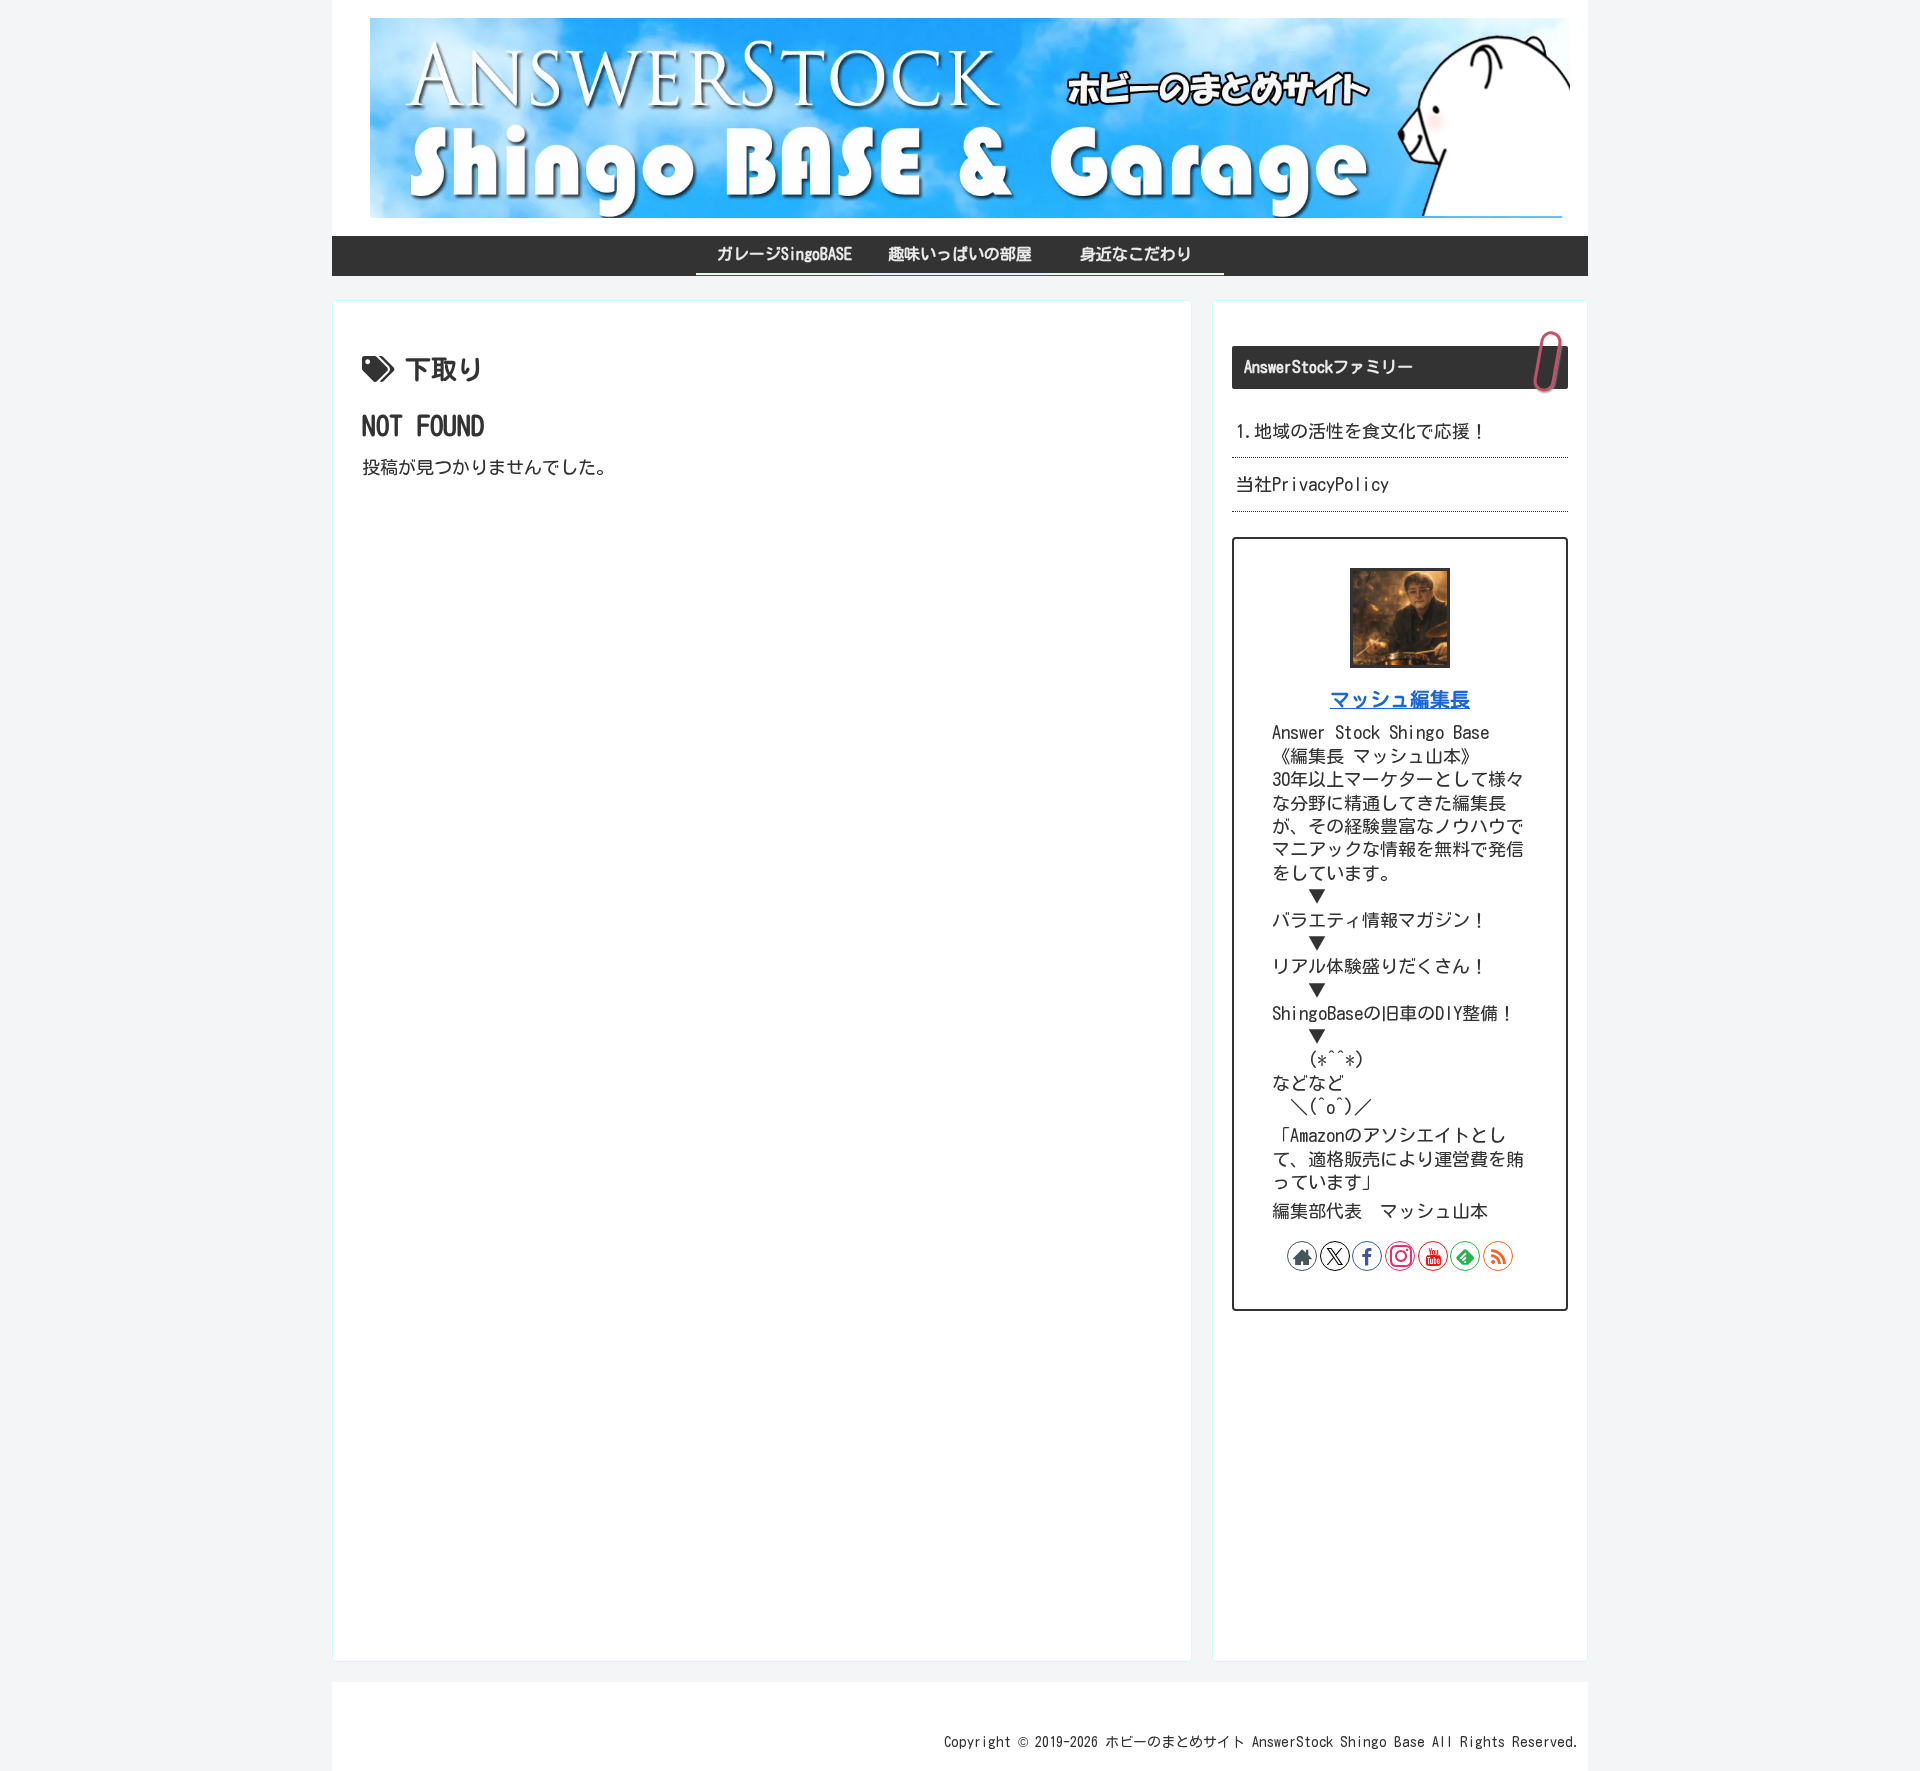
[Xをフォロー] (1335, 1256)
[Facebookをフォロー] (1367, 1256)
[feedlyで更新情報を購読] (1465, 1256)
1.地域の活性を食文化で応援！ (1362, 431)
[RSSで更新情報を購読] (1498, 1256)
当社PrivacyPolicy (1312, 484)
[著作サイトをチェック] (1302, 1256)
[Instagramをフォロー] (1400, 1256)
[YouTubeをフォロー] (1433, 1256)
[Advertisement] (762, 623)
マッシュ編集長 (1400, 699)
